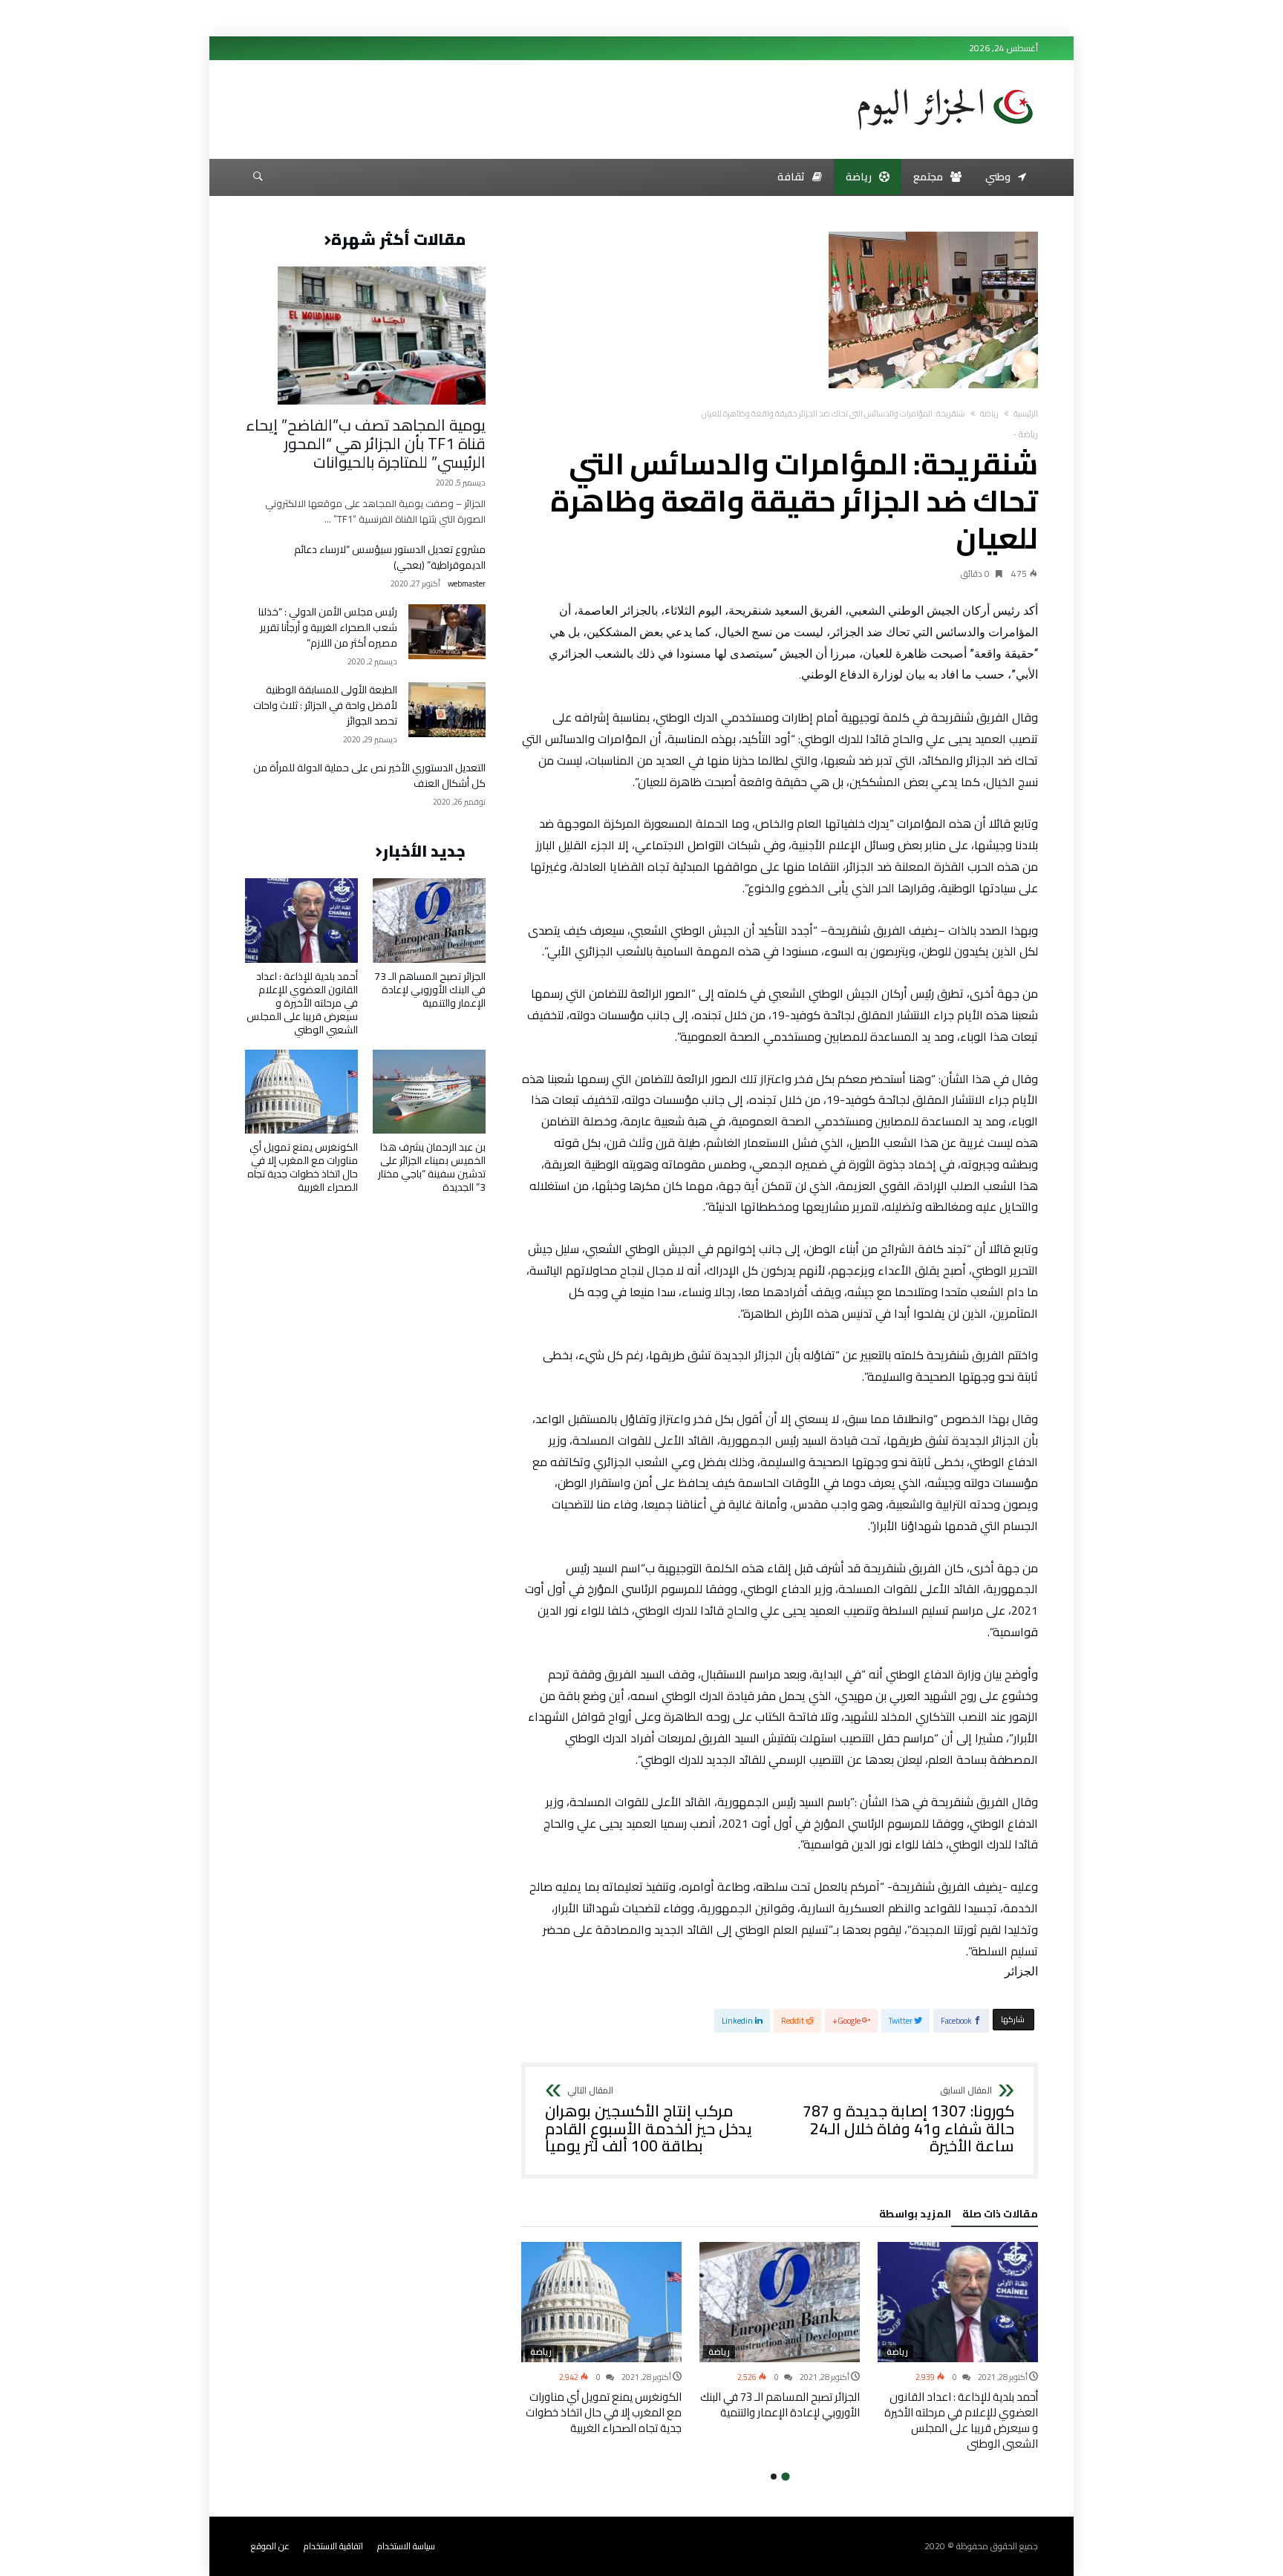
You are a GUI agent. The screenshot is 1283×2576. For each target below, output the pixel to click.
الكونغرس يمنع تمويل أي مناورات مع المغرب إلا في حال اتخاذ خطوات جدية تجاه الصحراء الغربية (604, 2412)
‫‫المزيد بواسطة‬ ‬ (913, 2216)
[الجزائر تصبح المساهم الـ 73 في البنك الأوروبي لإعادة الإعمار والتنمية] (780, 2302)
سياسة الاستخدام (406, 2546)
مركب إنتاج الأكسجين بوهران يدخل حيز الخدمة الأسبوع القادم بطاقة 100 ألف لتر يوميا (649, 2121)
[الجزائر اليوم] (945, 83)
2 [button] (774, 2477)
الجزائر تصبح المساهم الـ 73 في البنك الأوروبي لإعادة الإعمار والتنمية (780, 2405)
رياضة (989, 413)
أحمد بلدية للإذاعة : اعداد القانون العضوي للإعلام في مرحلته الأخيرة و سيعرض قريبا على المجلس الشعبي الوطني (961, 2420)
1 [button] (785, 2476)
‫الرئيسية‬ (1026, 413)
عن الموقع (270, 2546)
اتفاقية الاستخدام (333, 2546)
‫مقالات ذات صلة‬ (1000, 2216)
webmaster (467, 584)
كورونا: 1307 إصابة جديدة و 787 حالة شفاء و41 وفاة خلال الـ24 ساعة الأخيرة (908, 2121)
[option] (958, 2347)
